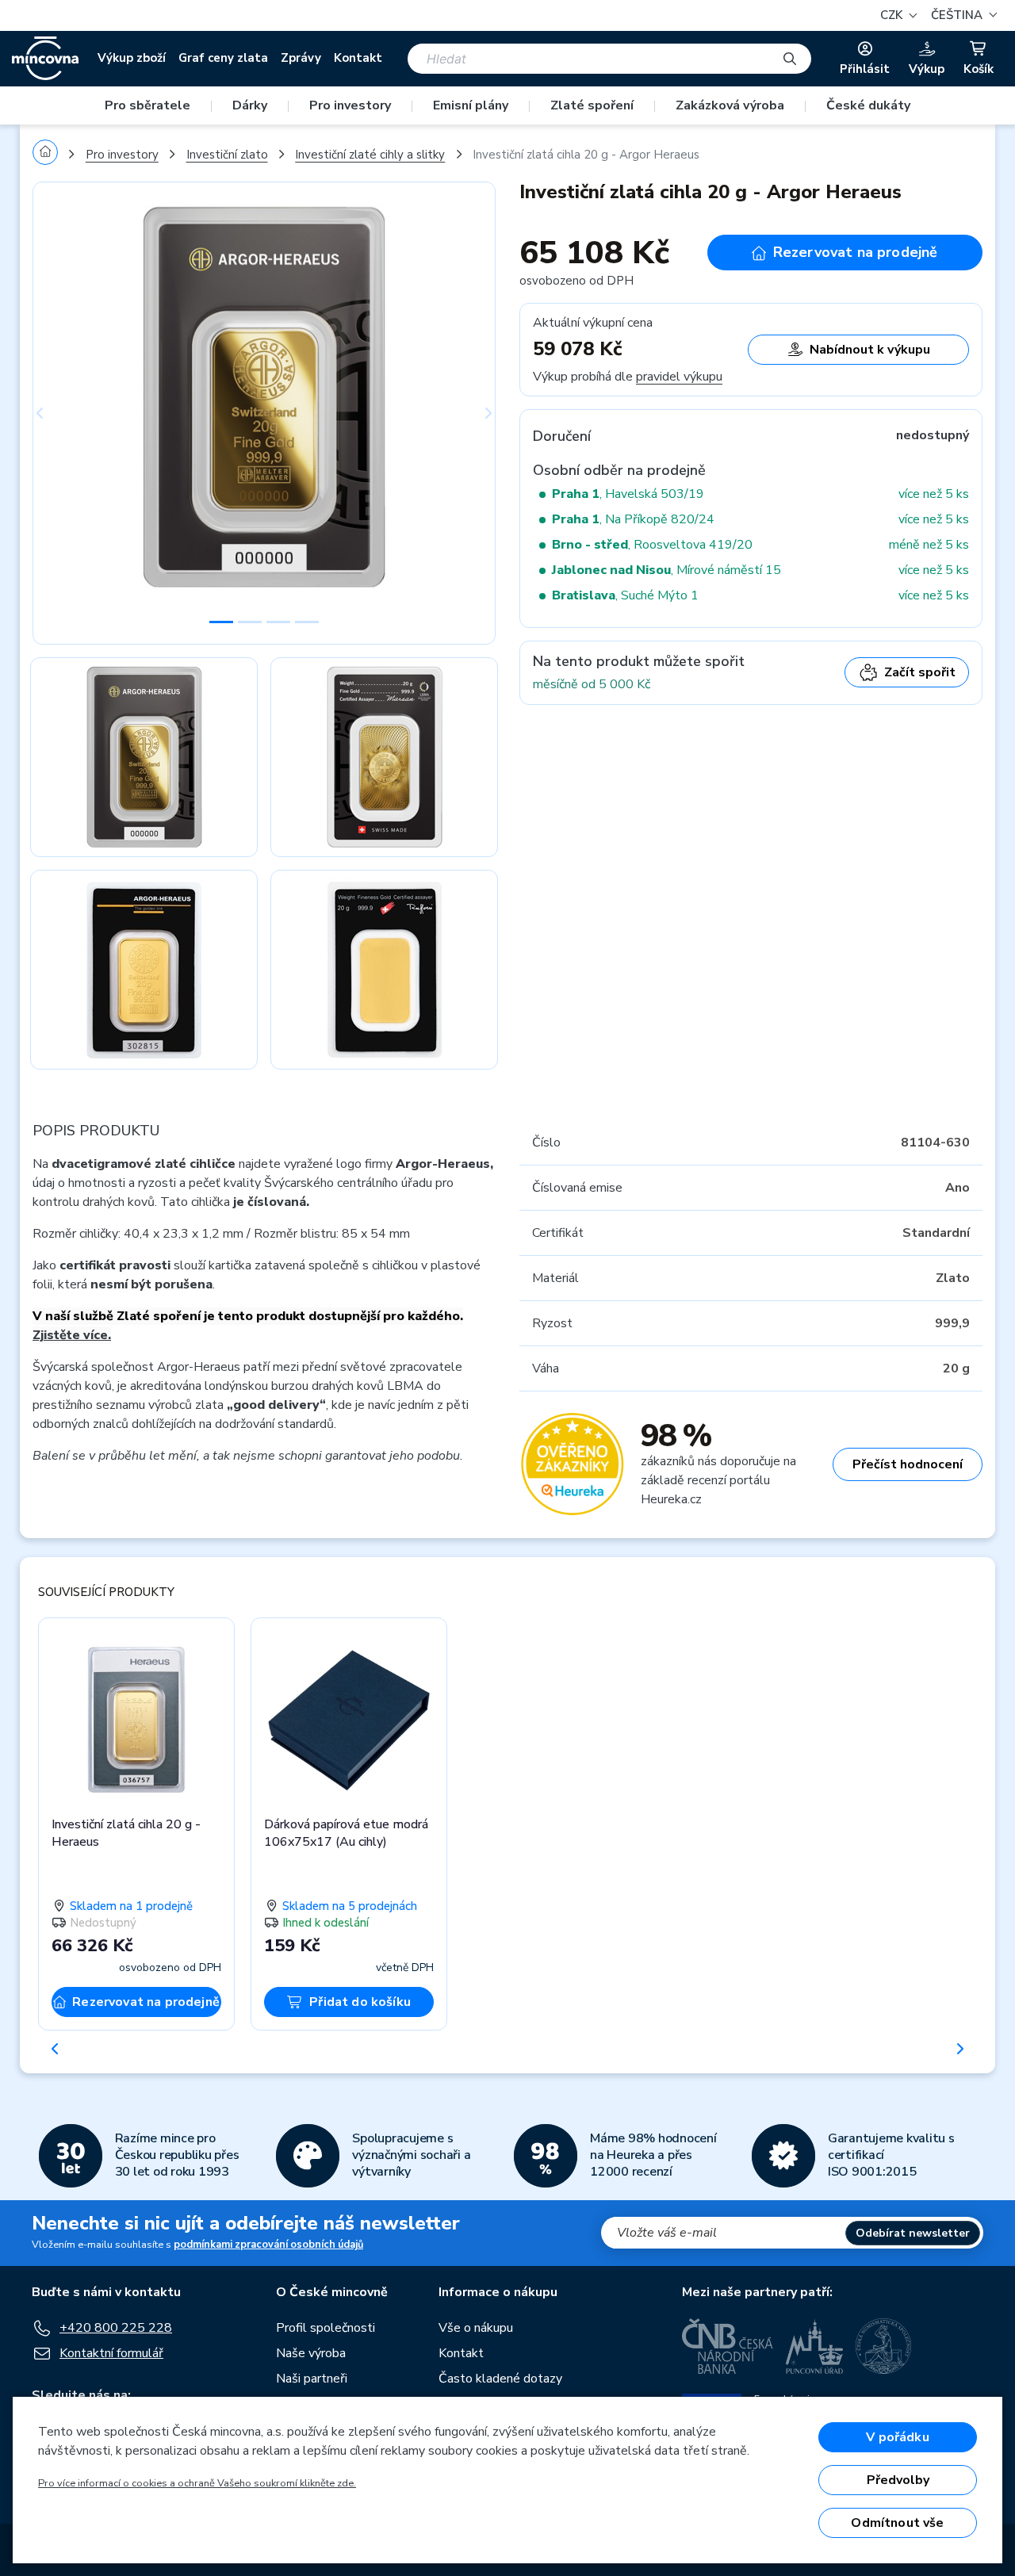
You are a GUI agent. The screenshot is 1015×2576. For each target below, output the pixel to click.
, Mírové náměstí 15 (666, 570)
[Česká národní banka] (728, 2346)
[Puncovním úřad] (814, 2346)
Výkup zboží (132, 58)
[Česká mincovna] (45, 59)
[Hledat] (790, 59)
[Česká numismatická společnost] (884, 2346)
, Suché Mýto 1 (625, 595)
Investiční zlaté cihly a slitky (370, 155)
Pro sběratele (147, 105)
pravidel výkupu (679, 377)
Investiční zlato (227, 155)
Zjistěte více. (72, 1335)
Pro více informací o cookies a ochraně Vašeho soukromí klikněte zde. (197, 2483)
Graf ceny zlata (223, 58)
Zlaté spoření (592, 105)
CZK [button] (893, 15)
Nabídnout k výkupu (870, 350)
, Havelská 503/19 (628, 494)
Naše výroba (311, 2353)
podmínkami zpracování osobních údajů (268, 2245)
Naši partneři (312, 2379)
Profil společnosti (326, 2328)
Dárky (250, 105)
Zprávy (301, 58)
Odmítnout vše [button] (897, 2523)
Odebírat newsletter (913, 2233)
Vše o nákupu (476, 2328)
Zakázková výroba (730, 105)
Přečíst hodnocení (908, 1464)
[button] (962, 15)
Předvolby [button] (898, 2480)
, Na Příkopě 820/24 (633, 519)
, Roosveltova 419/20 (652, 545)
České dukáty (868, 105)
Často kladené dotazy (500, 2379)
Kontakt (358, 58)
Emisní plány (471, 105)
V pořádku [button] (897, 2437)
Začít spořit (920, 672)
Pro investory (350, 105)
